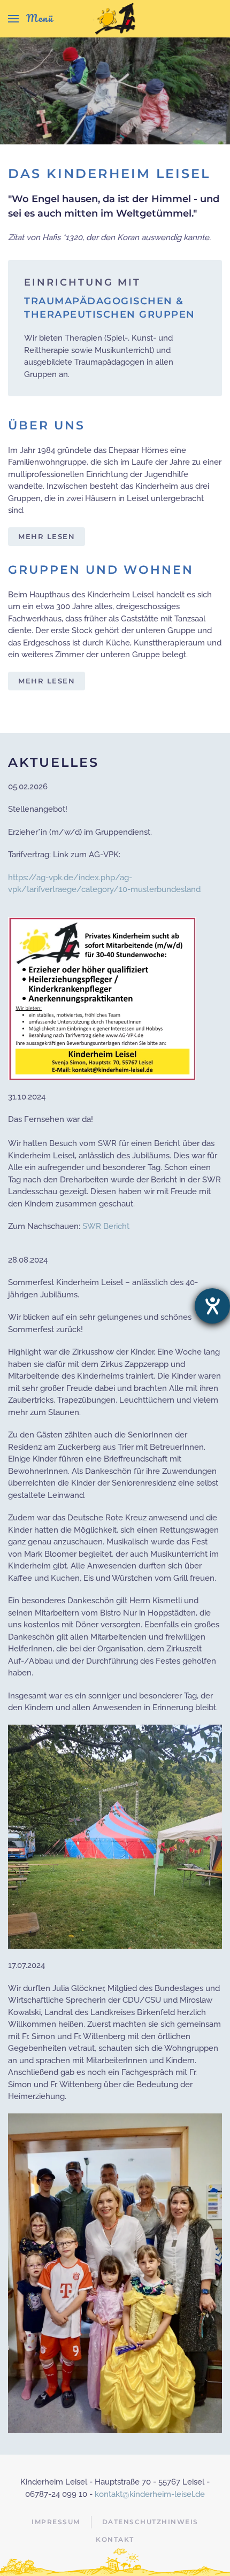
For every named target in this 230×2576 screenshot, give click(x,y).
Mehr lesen (47, 536)
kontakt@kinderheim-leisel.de (150, 2494)
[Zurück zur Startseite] (115, 19)
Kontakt (115, 2539)
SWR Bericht (106, 1226)
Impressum (56, 2522)
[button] (30, 19)
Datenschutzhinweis (150, 2522)
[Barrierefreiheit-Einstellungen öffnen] (212, 1306)
